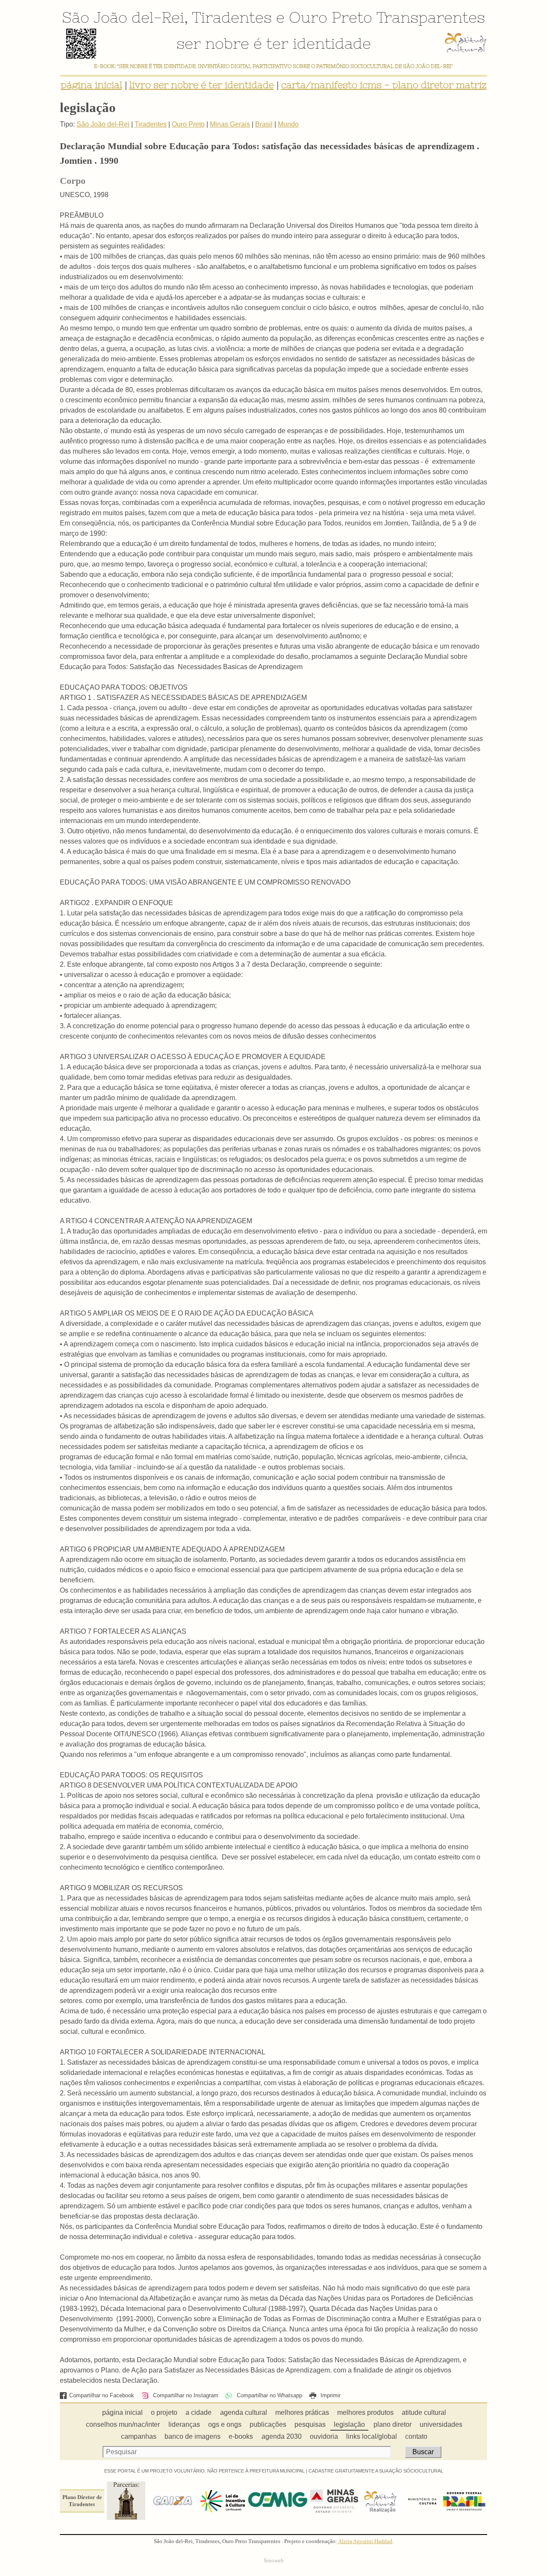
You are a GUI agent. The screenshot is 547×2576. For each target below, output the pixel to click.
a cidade (199, 2412)
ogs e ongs (225, 2424)
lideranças (184, 2424)
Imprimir (330, 2395)
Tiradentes (232, 17)
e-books (241, 2436)
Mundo (288, 124)
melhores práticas (302, 2412)
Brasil (264, 124)
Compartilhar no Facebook (102, 2395)
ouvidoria (324, 2436)
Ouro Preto (331, 17)
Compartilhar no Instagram (185, 2395)
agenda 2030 (282, 2436)
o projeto (164, 2412)
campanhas (139, 2436)
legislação (349, 2424)
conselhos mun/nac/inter (123, 2424)
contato (416, 2436)
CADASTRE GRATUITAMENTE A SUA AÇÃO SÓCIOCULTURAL (376, 2471)
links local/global (372, 2436)
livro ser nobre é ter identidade (202, 85)
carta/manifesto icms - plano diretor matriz (384, 85)
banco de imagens (193, 2436)
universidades (441, 2424)
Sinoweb (274, 2561)
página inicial (91, 85)
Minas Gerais (230, 124)
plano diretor (393, 2424)
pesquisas (310, 2424)
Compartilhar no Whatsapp (268, 2395)
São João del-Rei (123, 17)
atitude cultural (424, 2412)
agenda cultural (244, 2412)
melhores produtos (365, 2412)
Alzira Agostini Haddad (365, 2541)
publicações (268, 2424)
